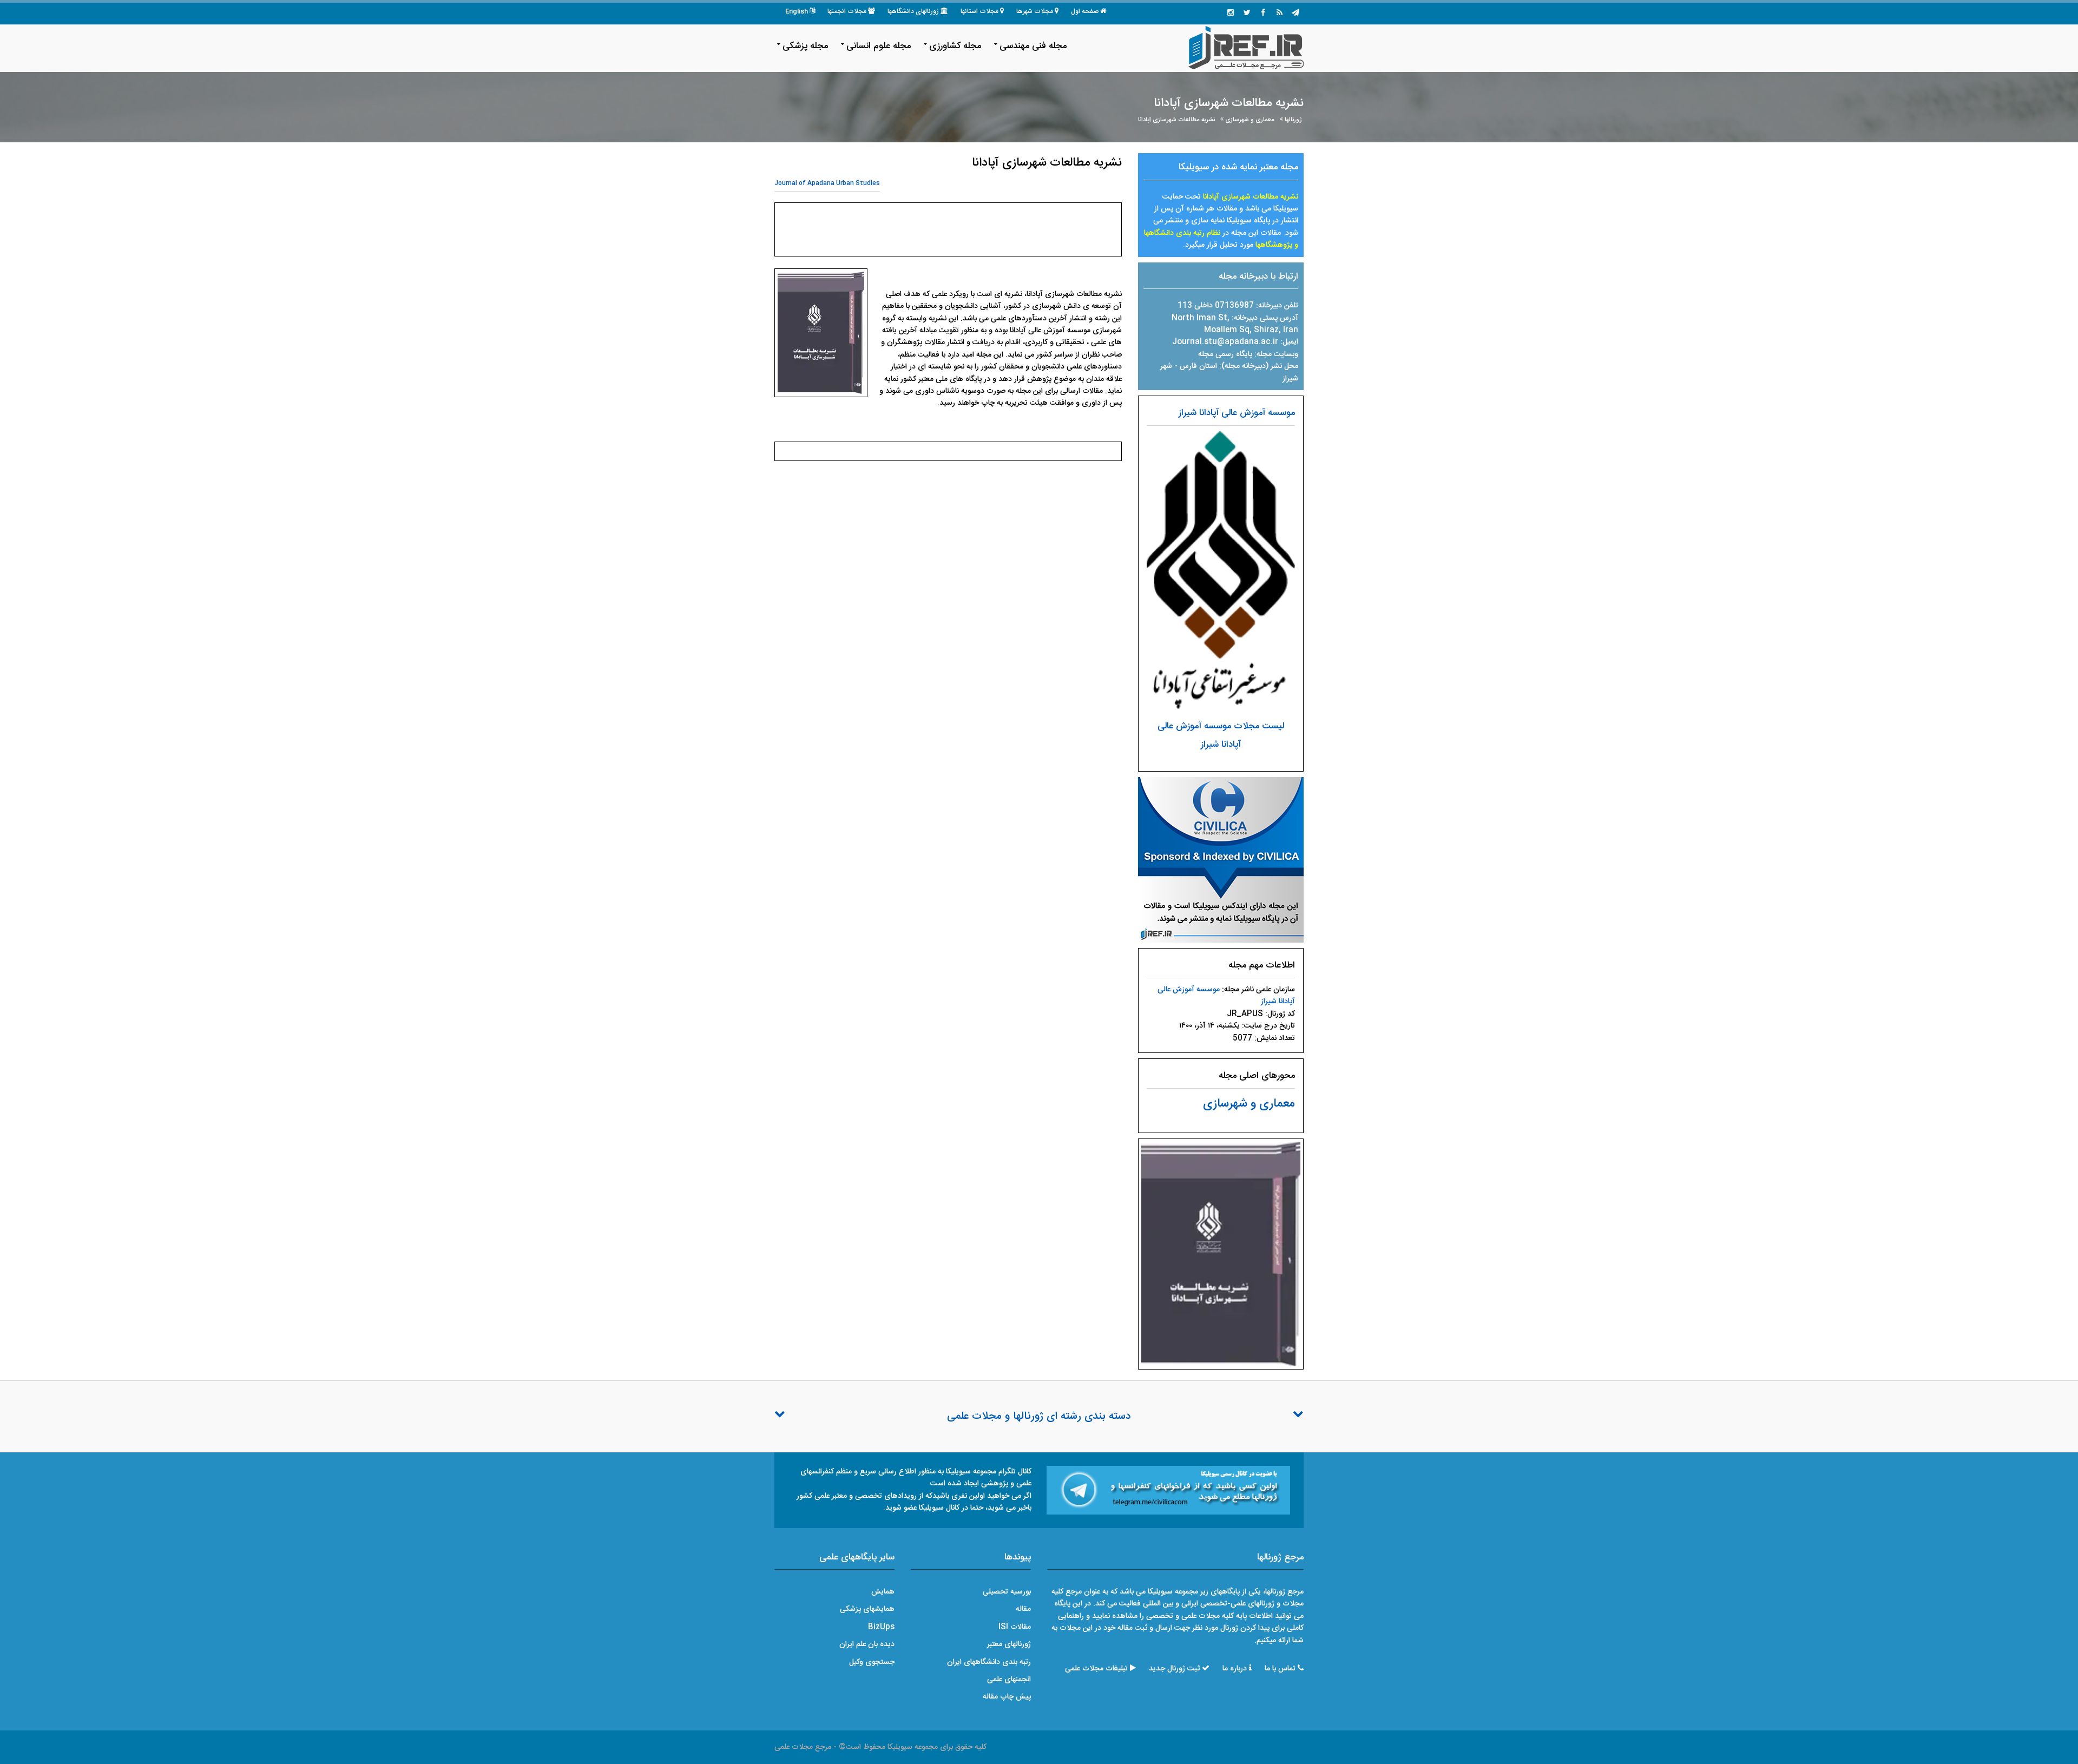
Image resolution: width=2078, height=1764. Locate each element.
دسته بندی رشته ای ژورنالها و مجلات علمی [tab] (1039, 1417)
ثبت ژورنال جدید (1174, 1669)
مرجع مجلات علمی (803, 1747)
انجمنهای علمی (1009, 1680)
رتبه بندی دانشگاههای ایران (989, 1662)
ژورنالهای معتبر (1009, 1644)
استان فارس (1199, 366)
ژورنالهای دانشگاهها (913, 11)
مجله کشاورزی (955, 46)
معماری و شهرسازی (1250, 120)
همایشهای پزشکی (867, 1609)
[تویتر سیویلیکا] (1247, 14)
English (797, 11)
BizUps (881, 1627)
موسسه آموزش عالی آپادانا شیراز (1237, 413)
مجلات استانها (979, 11)
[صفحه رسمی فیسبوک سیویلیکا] (1263, 14)
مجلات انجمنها (847, 11)
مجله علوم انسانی (879, 46)
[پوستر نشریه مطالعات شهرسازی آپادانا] (1221, 1254)
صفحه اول (1085, 11)
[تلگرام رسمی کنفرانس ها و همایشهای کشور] (1296, 14)
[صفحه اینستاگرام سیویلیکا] (1231, 14)
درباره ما (1235, 1669)
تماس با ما (1280, 1669)
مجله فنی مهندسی (1033, 46)
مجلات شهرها (1035, 11)
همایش (883, 1592)
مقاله (1023, 1609)
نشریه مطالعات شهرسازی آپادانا (1176, 120)
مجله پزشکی (805, 46)
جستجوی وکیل (872, 1662)
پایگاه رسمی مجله (1225, 354)
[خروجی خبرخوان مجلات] (1279, 14)
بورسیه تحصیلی (1007, 1592)
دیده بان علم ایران (867, 1644)
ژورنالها (1293, 120)
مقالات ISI (1015, 1627)
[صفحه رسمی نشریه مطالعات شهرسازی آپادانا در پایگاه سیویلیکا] (1221, 860)
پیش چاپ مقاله (1007, 1697)
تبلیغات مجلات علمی (1096, 1669)
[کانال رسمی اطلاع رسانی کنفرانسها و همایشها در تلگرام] (1168, 1491)
